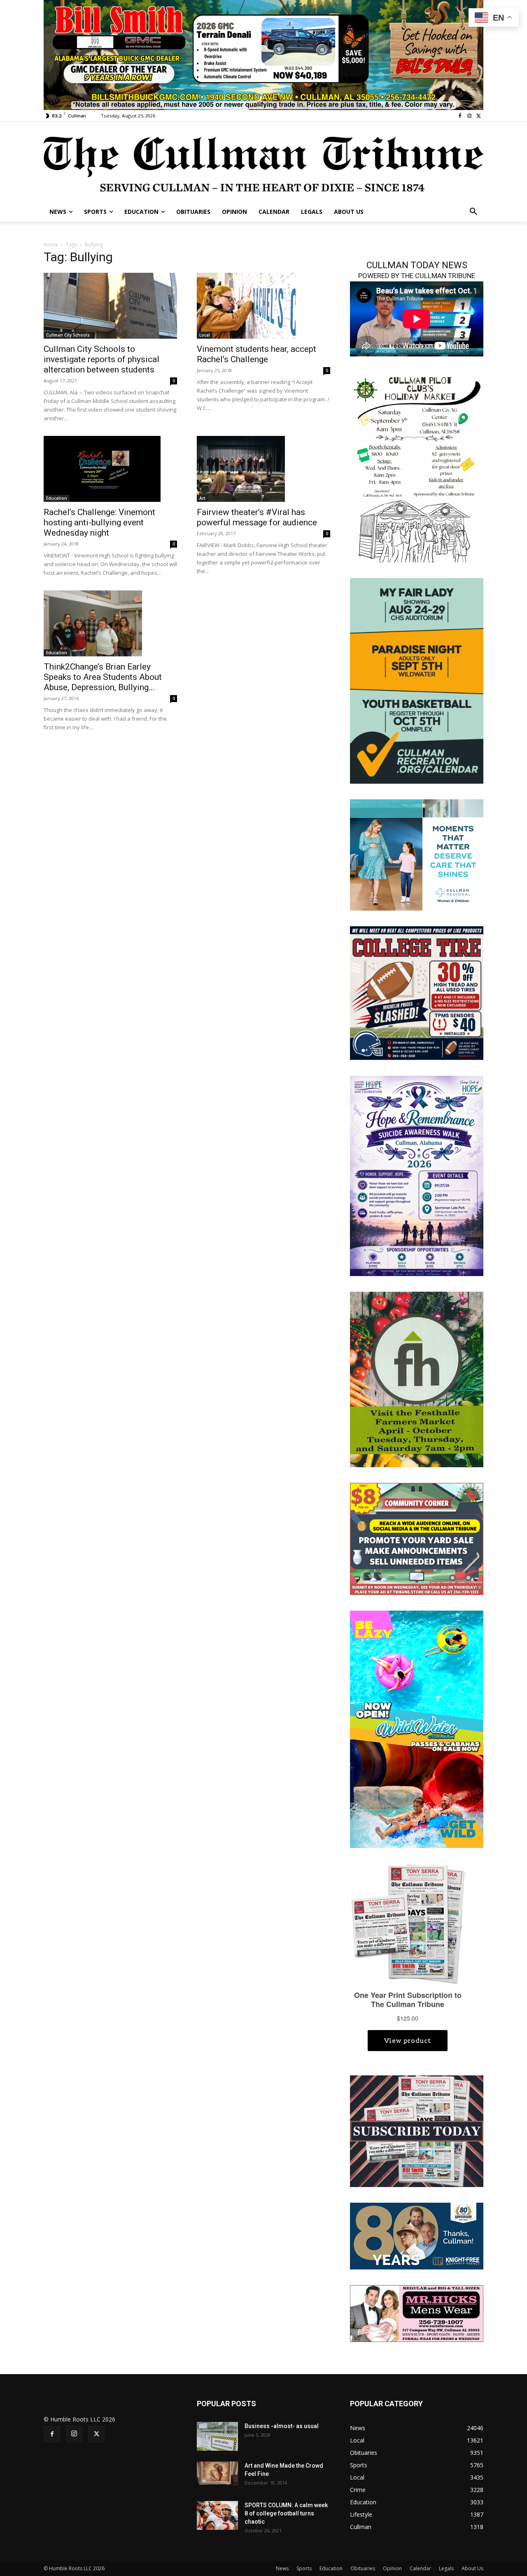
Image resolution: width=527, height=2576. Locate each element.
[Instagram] (469, 116)
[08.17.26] (417, 680)
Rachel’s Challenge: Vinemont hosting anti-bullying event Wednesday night (99, 522)
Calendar (420, 2568)
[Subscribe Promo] (417, 2130)
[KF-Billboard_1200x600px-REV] (417, 2235)
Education (57, 498)
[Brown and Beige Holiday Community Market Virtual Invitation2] (417, 467)
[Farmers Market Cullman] (417, 1379)
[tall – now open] (417, 1729)
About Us (472, 2568)
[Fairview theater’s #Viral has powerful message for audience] (263, 469)
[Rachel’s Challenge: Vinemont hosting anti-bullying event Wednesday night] (110, 469)
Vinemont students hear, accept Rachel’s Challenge (257, 354)
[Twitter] (479, 116)
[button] (473, 212)
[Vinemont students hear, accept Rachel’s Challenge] (263, 306)
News (282, 2568)
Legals (446, 2568)
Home (51, 245)
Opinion (392, 2568)
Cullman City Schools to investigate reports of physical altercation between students (101, 359)
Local (205, 335)
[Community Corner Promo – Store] (417, 1538)
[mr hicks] (417, 2313)
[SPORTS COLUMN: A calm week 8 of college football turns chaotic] (217, 2515)
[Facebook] (460, 116)
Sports (304, 2568)
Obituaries (363, 2568)
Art (202, 498)
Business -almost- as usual (282, 2426)
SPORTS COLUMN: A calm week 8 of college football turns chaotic (286, 2513)
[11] (263, 54)
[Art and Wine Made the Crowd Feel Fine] (217, 2473)
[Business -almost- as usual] (217, 2436)
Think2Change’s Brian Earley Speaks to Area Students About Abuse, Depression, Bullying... (103, 677)
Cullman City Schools (68, 335)
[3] (417, 854)
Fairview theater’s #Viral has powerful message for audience (257, 517)
